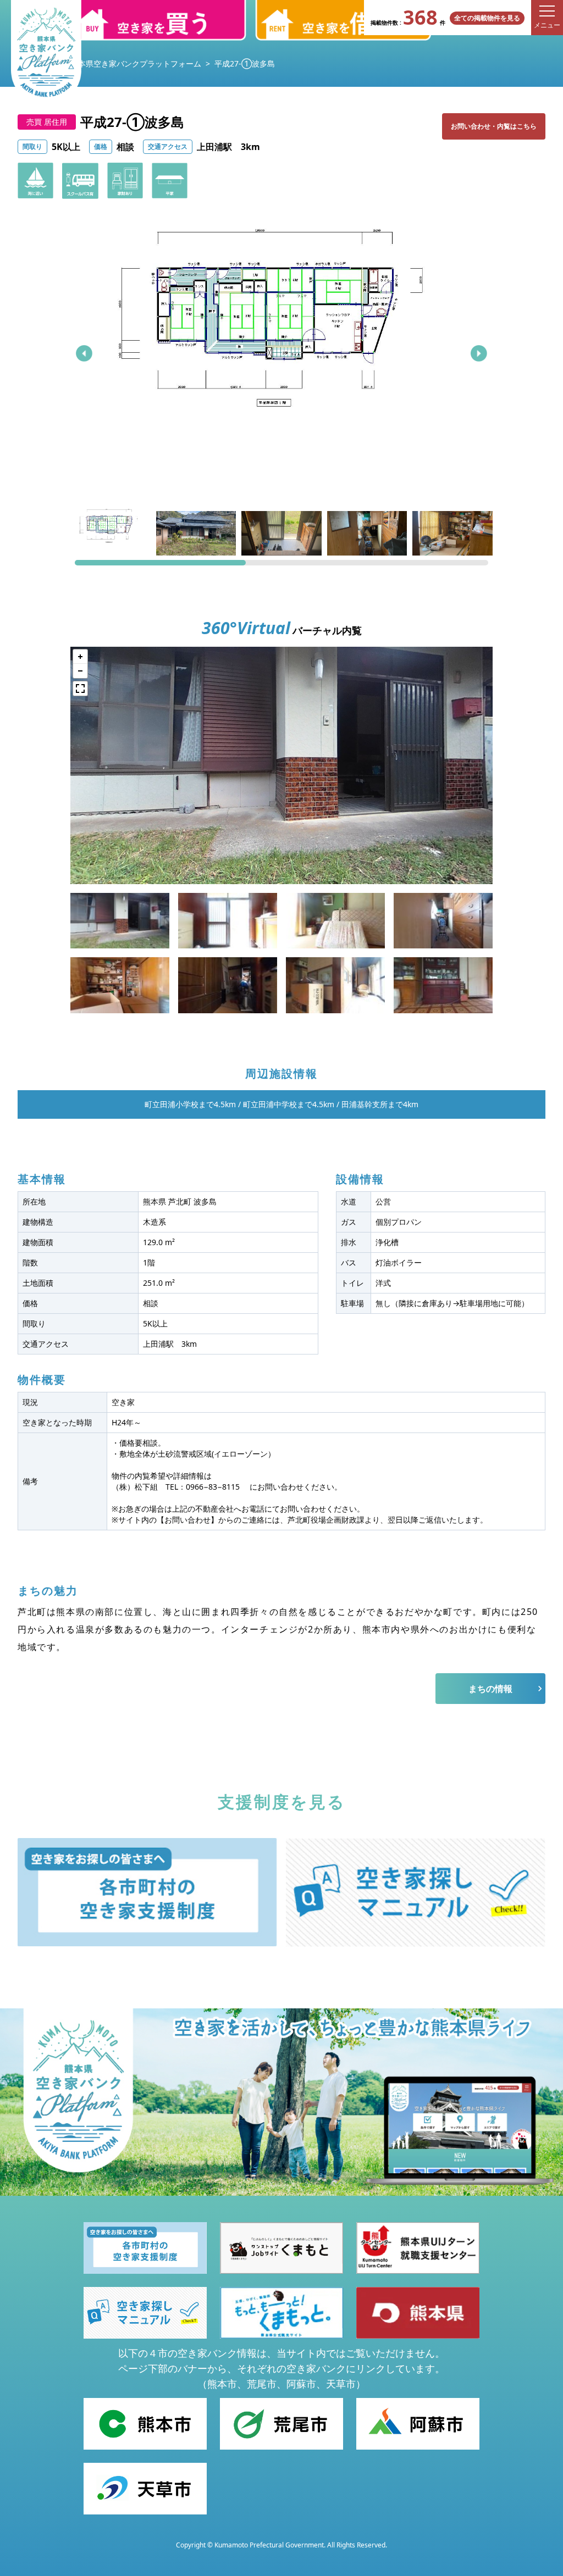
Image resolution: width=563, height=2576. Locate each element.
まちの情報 (490, 1689)
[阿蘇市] (418, 2424)
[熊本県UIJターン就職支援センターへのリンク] (418, 2248)
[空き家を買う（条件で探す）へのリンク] (158, 20)
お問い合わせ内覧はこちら (494, 126)
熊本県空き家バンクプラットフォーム (136, 63)
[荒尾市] (281, 2424)
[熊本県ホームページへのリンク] (418, 2313)
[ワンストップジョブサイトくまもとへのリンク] (281, 2248)
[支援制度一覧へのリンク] (147, 1892)
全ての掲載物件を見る (487, 18)
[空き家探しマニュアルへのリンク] (416, 1892)
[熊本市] (145, 2424)
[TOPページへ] (46, 53)
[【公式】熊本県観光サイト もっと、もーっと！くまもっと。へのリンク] (281, 2313)
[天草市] (145, 2489)
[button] (84, 353)
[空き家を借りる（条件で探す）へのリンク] (343, 20)
